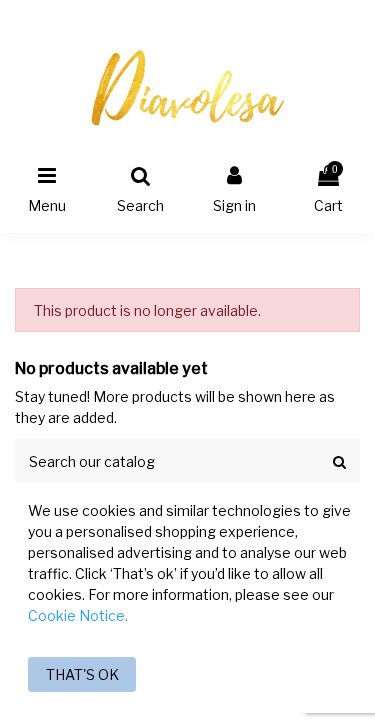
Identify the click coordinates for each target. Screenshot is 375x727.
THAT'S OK (82, 674)
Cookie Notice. (78, 615)
